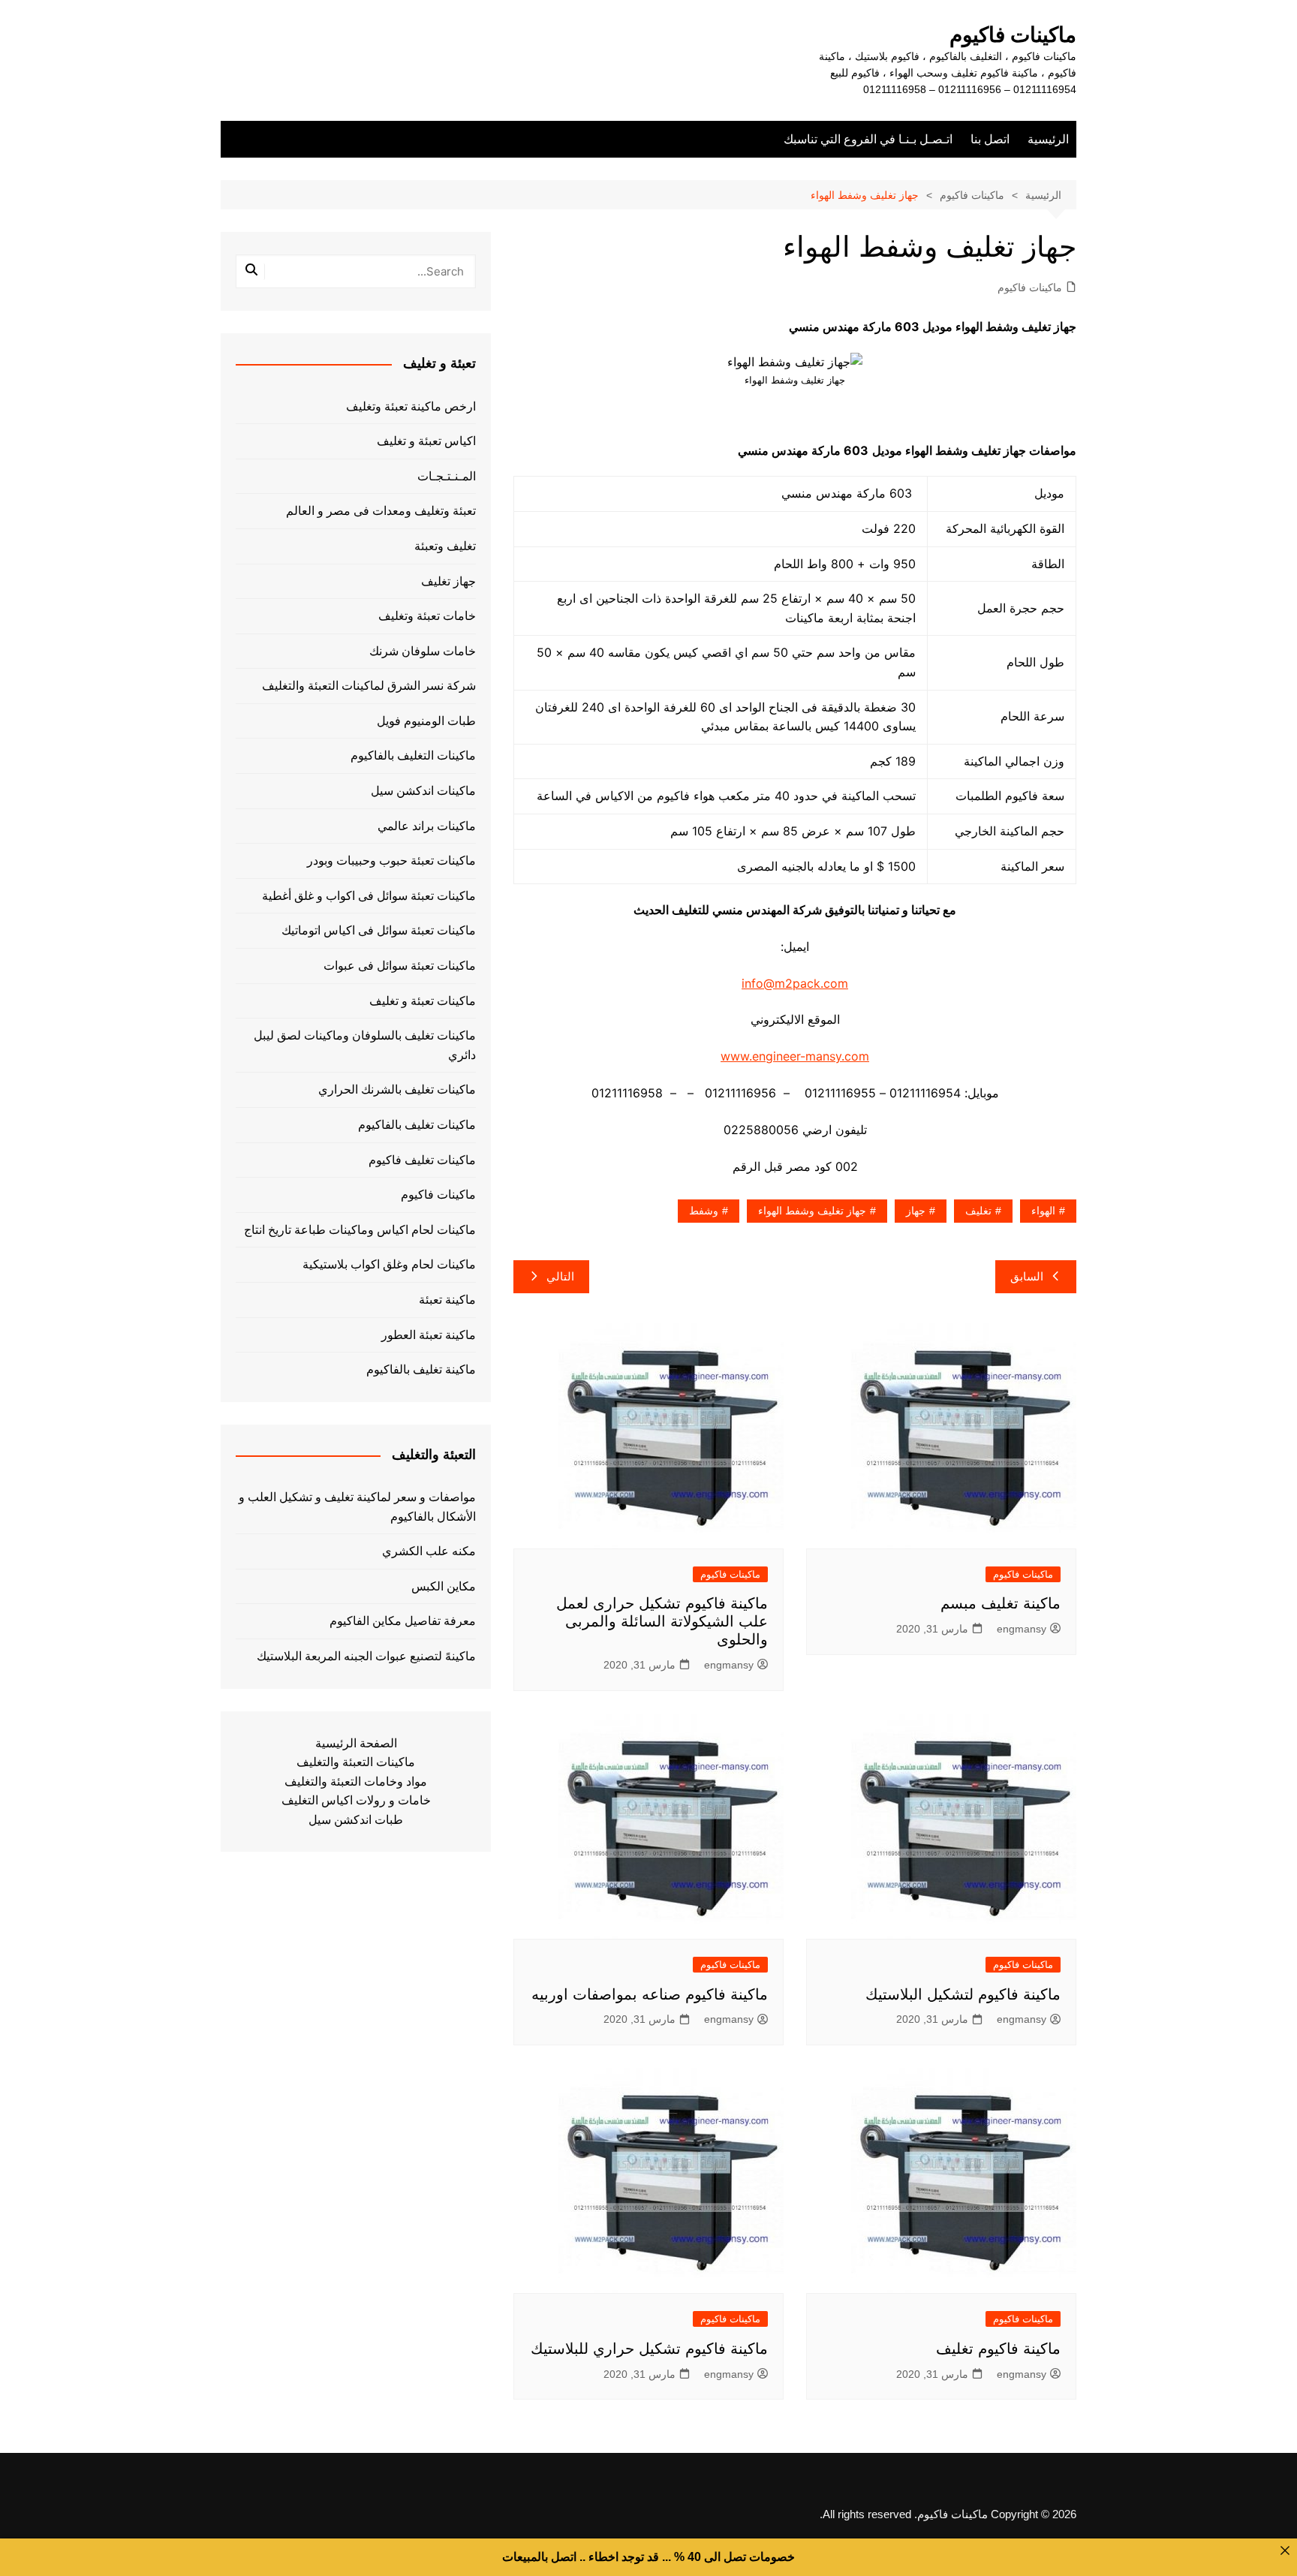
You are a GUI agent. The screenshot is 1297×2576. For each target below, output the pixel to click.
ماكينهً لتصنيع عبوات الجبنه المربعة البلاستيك (366, 1656)
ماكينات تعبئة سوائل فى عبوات (400, 966)
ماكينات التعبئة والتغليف (356, 1762)
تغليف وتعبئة (445, 546)
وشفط (704, 1211)
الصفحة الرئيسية (356, 1743)
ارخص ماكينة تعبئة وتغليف (411, 406)
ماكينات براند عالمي (427, 826)
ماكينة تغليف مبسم (1001, 1603)
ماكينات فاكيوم (1013, 35)
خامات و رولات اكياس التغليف (356, 1800)
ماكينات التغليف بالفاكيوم (413, 755)
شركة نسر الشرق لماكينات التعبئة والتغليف (369, 686)
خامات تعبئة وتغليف (427, 616)
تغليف (978, 1211)
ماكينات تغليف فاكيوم (422, 1160)
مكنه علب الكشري (429, 1551)
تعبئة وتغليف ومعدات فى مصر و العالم (381, 511)
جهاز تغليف (448, 581)
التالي (560, 1276)
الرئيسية (1048, 139)
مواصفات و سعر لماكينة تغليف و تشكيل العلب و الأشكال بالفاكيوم (357, 1507)
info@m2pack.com (795, 983)
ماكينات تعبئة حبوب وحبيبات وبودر (391, 861)
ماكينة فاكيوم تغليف (998, 2349)
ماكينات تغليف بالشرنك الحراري (397, 1089)
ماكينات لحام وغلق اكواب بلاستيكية (389, 1264)
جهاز (916, 1211)
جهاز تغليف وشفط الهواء (812, 1211)
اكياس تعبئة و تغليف (426, 441)
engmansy (1022, 1629)
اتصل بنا (990, 139)
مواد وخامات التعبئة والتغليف (356, 1782)
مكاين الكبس (444, 1586)
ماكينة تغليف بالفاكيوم (421, 1369)
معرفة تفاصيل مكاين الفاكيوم (403, 1621)
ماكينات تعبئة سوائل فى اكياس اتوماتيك (379, 930)
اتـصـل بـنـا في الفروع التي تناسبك (868, 139)
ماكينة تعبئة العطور (429, 1335)
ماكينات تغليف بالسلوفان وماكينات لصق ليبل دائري (365, 1045)
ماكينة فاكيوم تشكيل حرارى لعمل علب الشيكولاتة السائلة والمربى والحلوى (662, 1621)
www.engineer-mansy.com (795, 1056)
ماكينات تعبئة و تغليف (423, 1001)
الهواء (1043, 1211)
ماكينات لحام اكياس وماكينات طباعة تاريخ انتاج (360, 1230)
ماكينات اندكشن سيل (423, 791)
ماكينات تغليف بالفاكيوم (417, 1125)
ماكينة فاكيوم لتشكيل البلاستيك (963, 1994)
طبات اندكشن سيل (356, 1820)
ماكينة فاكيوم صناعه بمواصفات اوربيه (650, 1994)
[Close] (1285, 2550)
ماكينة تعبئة (447, 1300)
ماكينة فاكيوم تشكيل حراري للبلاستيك (649, 2349)
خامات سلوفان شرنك (423, 651)
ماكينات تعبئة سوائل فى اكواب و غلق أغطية (369, 896)
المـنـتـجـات (447, 476)
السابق (1027, 1276)
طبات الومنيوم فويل (426, 721)
